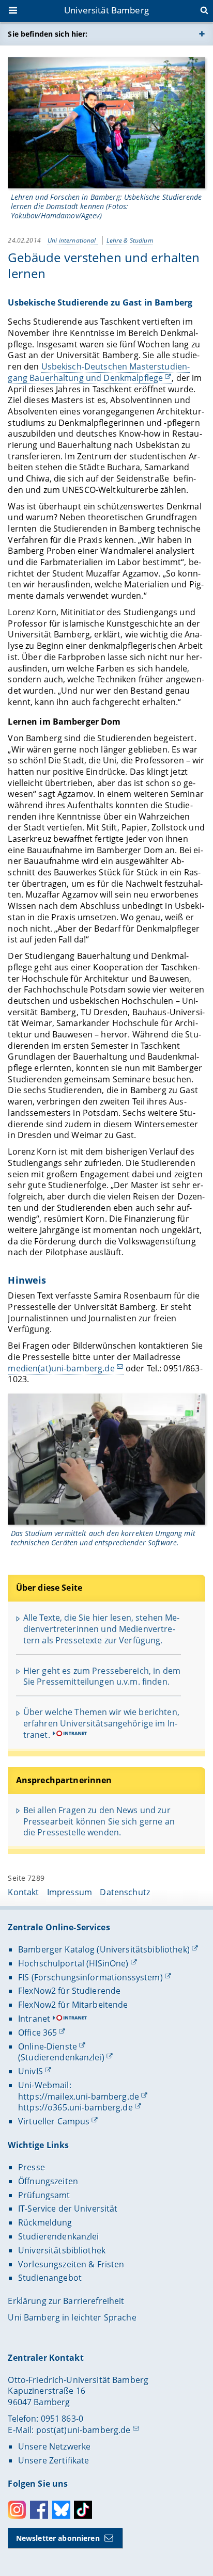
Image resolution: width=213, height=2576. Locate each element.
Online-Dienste (48, 2046)
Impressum (70, 1892)
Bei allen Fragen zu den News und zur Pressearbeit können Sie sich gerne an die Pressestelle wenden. (99, 1821)
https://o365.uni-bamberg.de (75, 2107)
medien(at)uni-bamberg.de (61, 1368)
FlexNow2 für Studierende (69, 1991)
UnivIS (31, 2071)
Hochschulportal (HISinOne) (73, 1963)
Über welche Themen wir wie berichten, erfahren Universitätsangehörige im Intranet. (101, 1723)
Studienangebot (50, 2278)
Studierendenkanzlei (59, 2236)
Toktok (83, 2510)
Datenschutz (125, 1892)
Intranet (34, 2019)
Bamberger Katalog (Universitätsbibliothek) (104, 1949)
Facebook (39, 2510)
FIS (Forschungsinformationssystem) (90, 1977)
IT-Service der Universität (68, 2209)
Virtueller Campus (54, 2121)
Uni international (73, 240)
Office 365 (37, 2033)
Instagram (17, 2510)
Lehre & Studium (130, 240)
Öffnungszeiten (48, 2181)
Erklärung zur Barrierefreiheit (66, 2301)
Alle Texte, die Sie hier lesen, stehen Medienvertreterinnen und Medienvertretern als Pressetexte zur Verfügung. (102, 1629)
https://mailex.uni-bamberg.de (79, 2097)
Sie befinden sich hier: (48, 34)
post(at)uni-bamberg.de (83, 2430)
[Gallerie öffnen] (106, 123)
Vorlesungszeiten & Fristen (71, 2264)
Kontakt (23, 1892)
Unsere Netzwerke (54, 2446)
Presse (32, 2167)
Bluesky (61, 2510)
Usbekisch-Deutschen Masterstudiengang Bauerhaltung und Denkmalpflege (99, 372)
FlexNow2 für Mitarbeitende (73, 2005)
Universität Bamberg (106, 10)
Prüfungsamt (44, 2195)
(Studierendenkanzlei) (61, 2057)
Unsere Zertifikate (54, 2460)
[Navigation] (14, 11)
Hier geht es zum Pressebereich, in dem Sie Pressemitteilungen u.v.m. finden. (102, 1676)
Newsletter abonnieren (58, 2538)
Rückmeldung (45, 2222)
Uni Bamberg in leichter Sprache (72, 2317)
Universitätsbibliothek (62, 2250)
